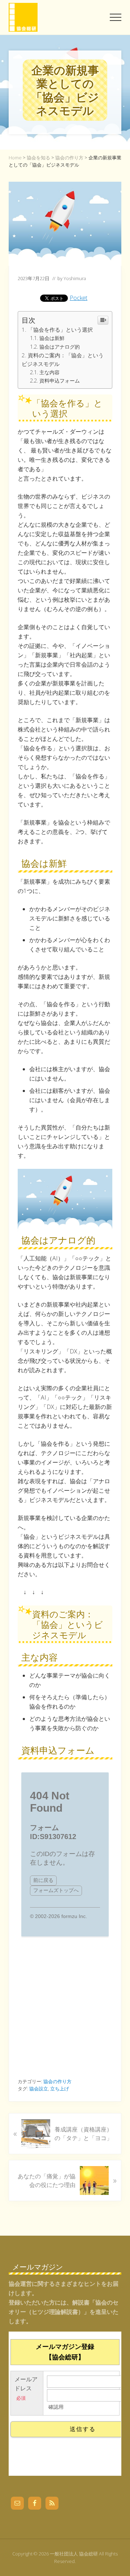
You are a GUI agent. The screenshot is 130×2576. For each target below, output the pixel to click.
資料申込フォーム (60, 381)
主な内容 (49, 372)
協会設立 (39, 2089)
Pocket (79, 298)
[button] (116, 17)
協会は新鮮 (52, 338)
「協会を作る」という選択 (60, 330)
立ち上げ (60, 2089)
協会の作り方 (57, 2081)
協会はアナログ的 (60, 347)
